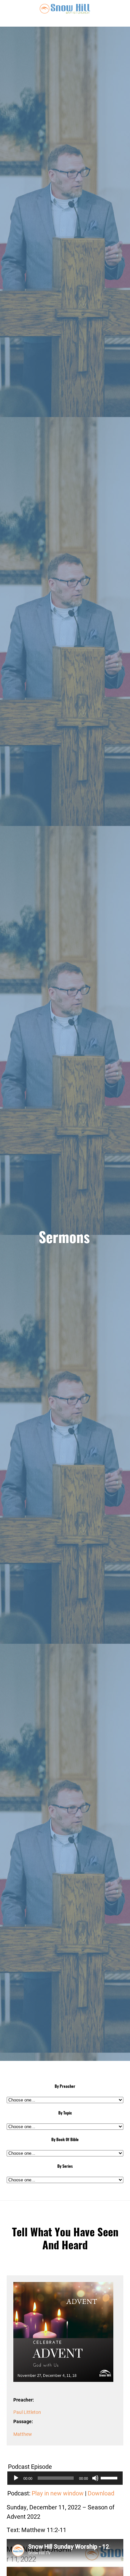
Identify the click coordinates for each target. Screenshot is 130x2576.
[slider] (110, 2477)
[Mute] (95, 2478)
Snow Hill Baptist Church (65, 13)
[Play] (16, 2478)
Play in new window (58, 2493)
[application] (65, 2478)
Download (101, 2493)
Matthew (23, 2434)
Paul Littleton (27, 2412)
